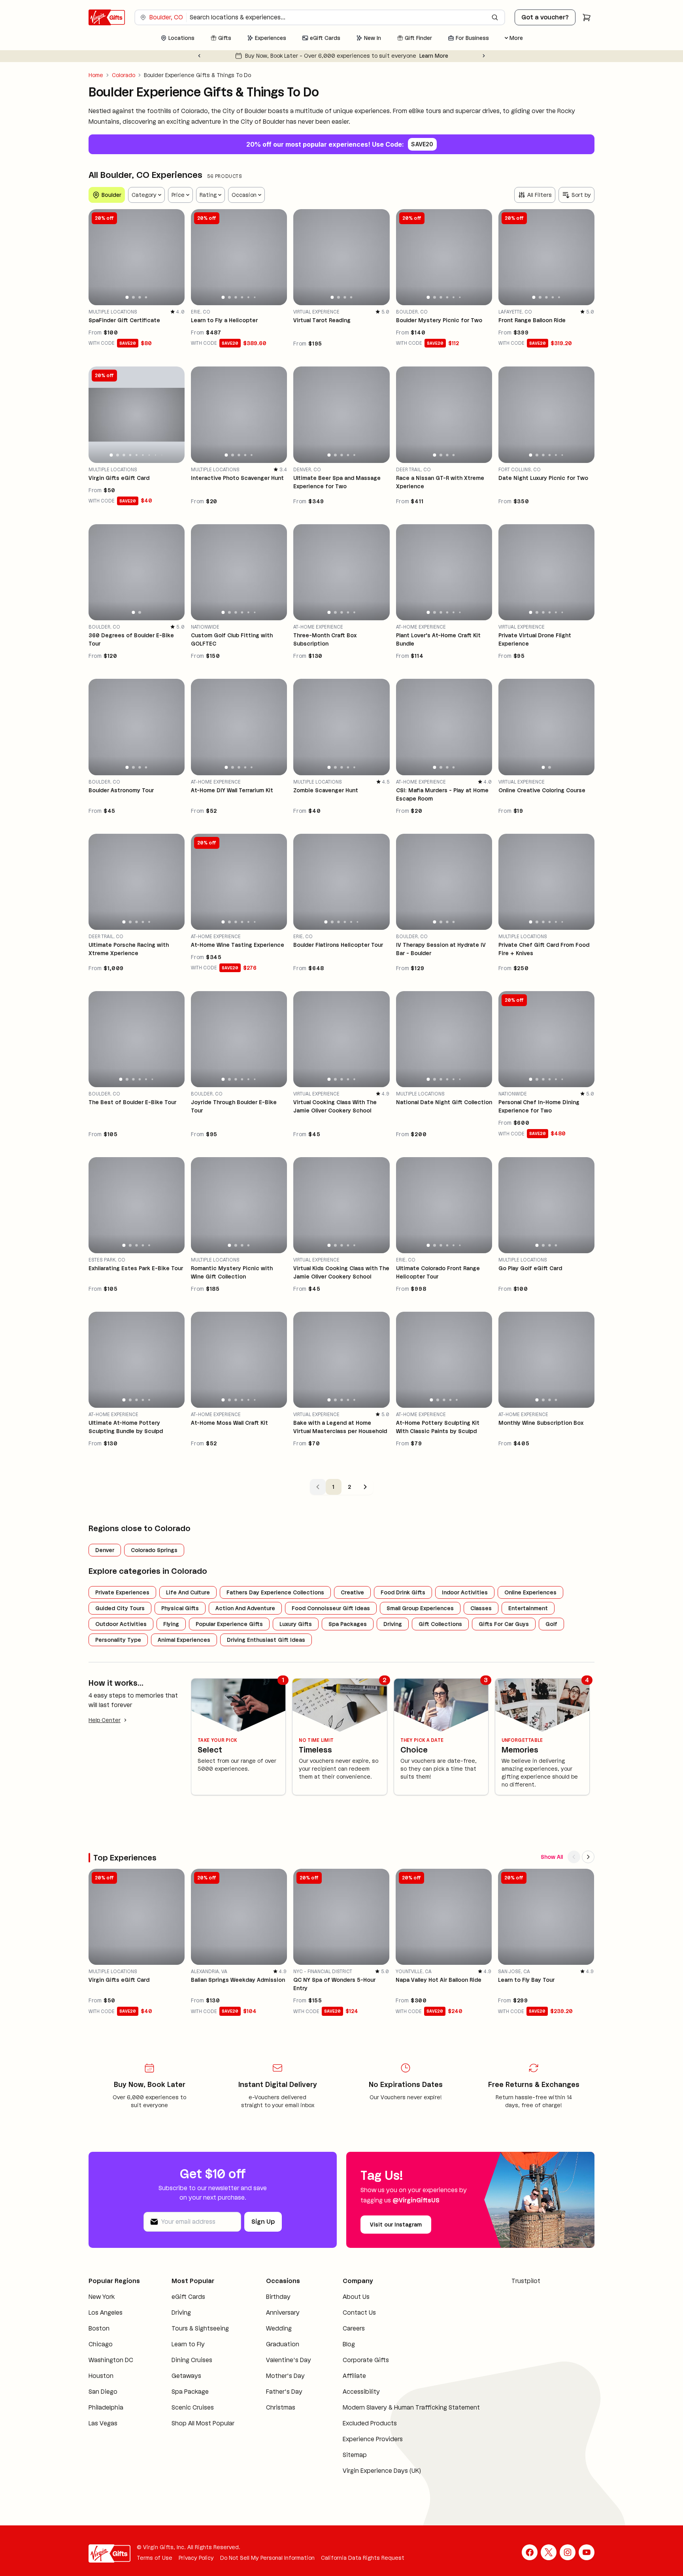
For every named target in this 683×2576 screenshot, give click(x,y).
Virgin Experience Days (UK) (382, 2471)
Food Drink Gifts (403, 1592)
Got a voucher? (545, 17)
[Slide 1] (127, 297)
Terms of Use (155, 2558)
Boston (99, 2328)
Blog (349, 2344)
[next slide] (175, 257)
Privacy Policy (196, 2558)
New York (102, 2297)
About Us (356, 2297)
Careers (354, 2328)
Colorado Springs (154, 1550)
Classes (481, 1608)
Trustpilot (526, 2281)
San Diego (103, 2392)
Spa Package (190, 2392)
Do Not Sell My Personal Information (267, 2558)
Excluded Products (370, 2423)
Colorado (124, 75)
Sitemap (355, 2455)
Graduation (283, 2344)
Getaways (186, 2376)
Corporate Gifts (366, 2360)
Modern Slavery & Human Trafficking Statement (411, 2407)
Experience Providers (373, 2439)
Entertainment (528, 1608)
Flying (171, 1624)
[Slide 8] (155, 455)
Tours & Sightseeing (200, 2328)
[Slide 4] (146, 297)
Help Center (105, 1720)
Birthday (278, 2297)
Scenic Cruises (193, 2407)
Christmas (281, 2407)
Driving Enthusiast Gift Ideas (266, 1640)
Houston (101, 2376)
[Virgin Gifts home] (107, 17)
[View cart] (587, 17)
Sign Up (263, 2222)
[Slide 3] (140, 297)
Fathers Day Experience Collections (275, 1592)
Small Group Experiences (420, 1608)
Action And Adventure (245, 1608)
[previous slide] (98, 257)
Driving (393, 1624)
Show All (552, 1857)
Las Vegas (103, 2423)
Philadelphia (106, 2407)
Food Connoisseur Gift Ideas (331, 1608)
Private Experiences (122, 1592)
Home (96, 75)
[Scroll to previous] (574, 1857)
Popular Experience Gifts (229, 1624)
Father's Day (284, 2392)
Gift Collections (440, 1624)
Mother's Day (285, 2376)
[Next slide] (484, 56)
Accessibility (361, 2392)
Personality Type (118, 1640)
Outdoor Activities (121, 1624)
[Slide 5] (248, 297)
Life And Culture (188, 1592)
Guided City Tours (120, 1608)
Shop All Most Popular (203, 2423)
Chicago (101, 2344)
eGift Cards (188, 2297)
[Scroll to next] (588, 1857)
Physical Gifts (180, 1608)
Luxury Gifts (296, 1624)
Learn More (448, 56)
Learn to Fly (188, 2344)
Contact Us (359, 2313)
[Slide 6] (255, 297)
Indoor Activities (465, 1592)
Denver (105, 1550)
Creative (352, 1592)
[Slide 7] (149, 455)
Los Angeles (106, 2313)
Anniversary (283, 2313)
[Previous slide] (199, 56)
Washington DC (111, 2360)
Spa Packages (348, 1624)
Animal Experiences (184, 1640)
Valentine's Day (289, 2360)
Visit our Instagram (396, 2225)
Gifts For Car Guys (504, 1624)
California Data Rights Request (363, 2558)
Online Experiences (530, 1592)
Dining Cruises (192, 2360)
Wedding (279, 2328)
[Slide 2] (133, 297)
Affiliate (354, 2376)
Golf (551, 1624)
